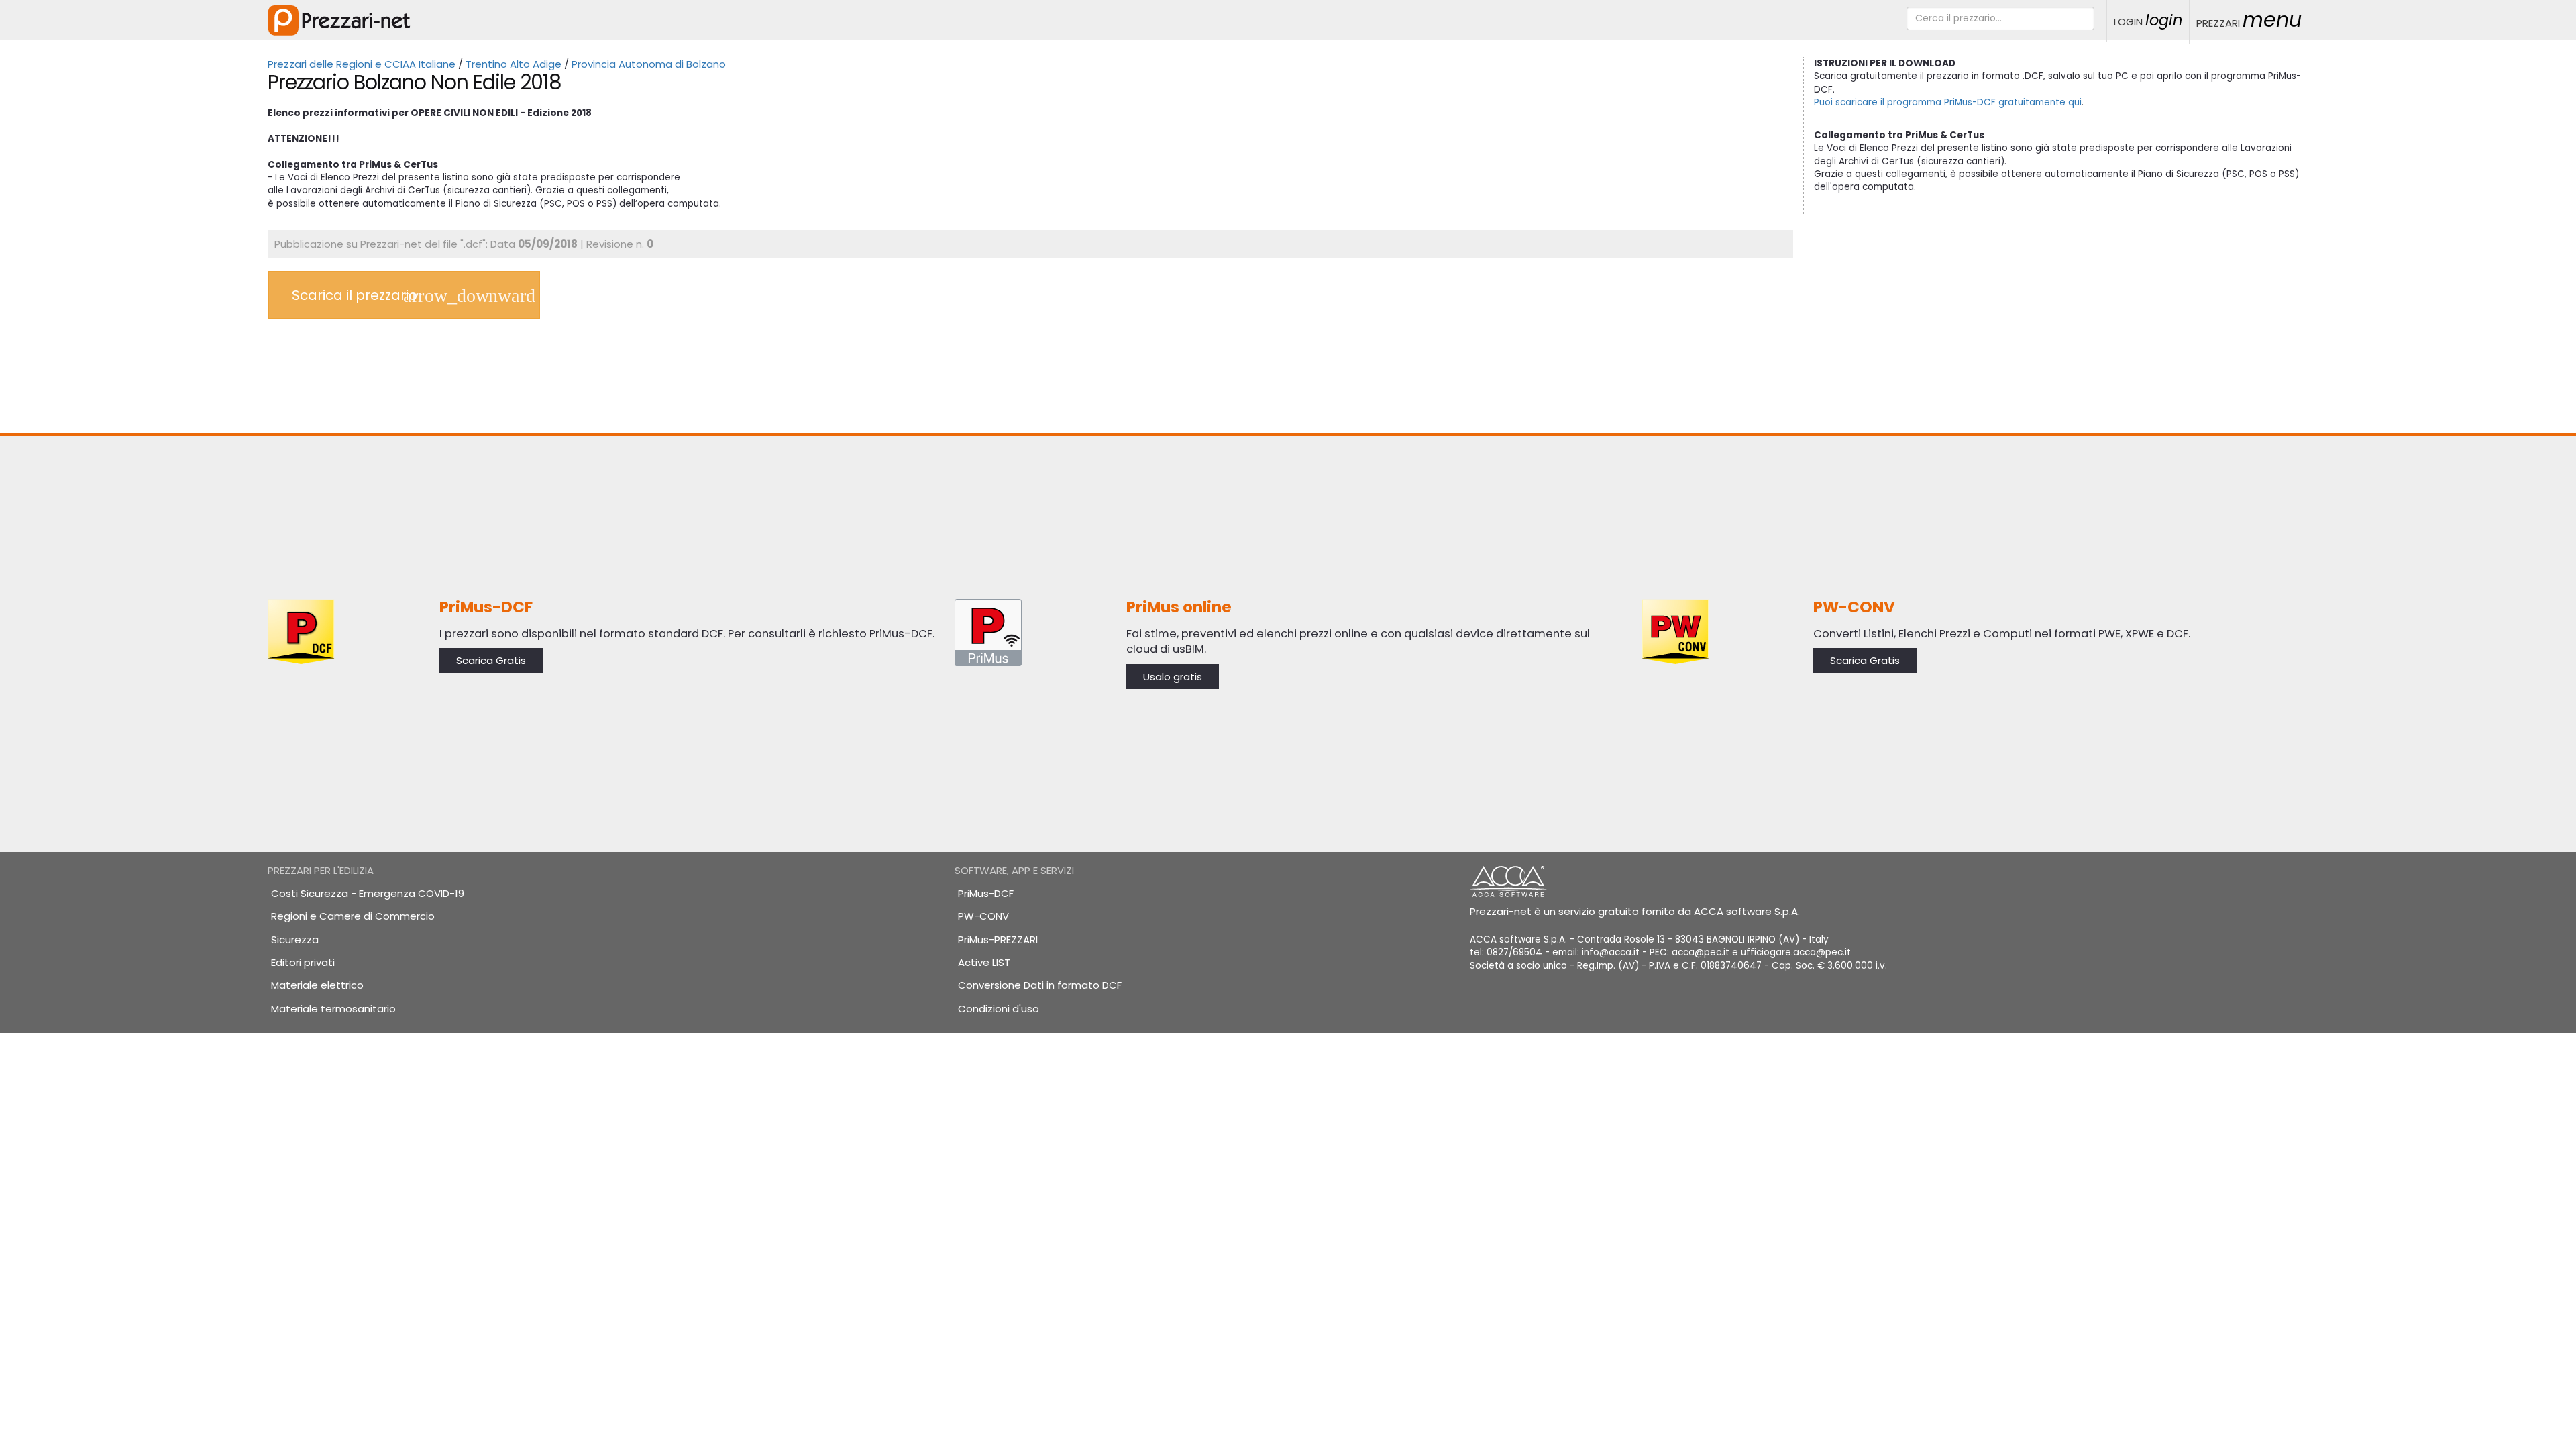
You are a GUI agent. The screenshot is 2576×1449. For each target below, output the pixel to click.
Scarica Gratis (491, 660)
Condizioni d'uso (999, 1009)
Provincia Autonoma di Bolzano (649, 64)
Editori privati (303, 962)
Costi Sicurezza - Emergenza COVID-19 (368, 893)
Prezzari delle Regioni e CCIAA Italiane (362, 64)
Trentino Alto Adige (514, 64)
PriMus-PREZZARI (998, 940)
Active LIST (984, 962)
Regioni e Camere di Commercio (353, 916)
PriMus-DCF (986, 893)
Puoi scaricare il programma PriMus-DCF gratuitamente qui (1948, 102)
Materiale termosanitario (333, 1009)
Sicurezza (295, 940)
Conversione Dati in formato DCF (1040, 985)
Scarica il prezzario (355, 295)
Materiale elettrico (317, 985)
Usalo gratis (1173, 677)
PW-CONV (983, 916)
